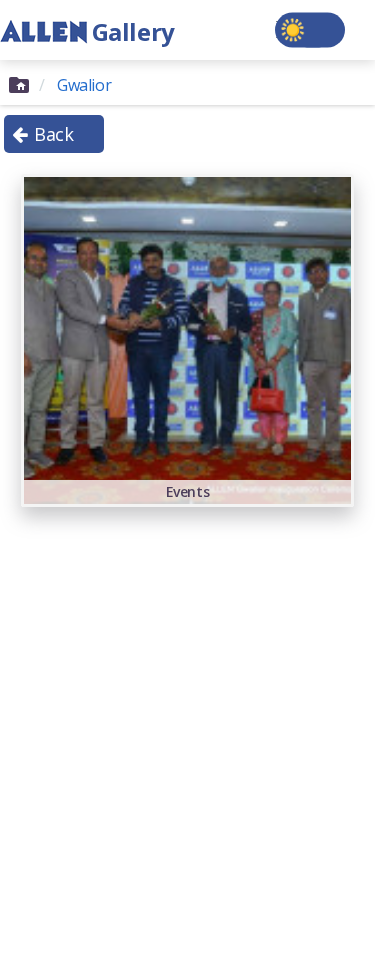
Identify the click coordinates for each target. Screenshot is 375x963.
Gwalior (84, 85)
